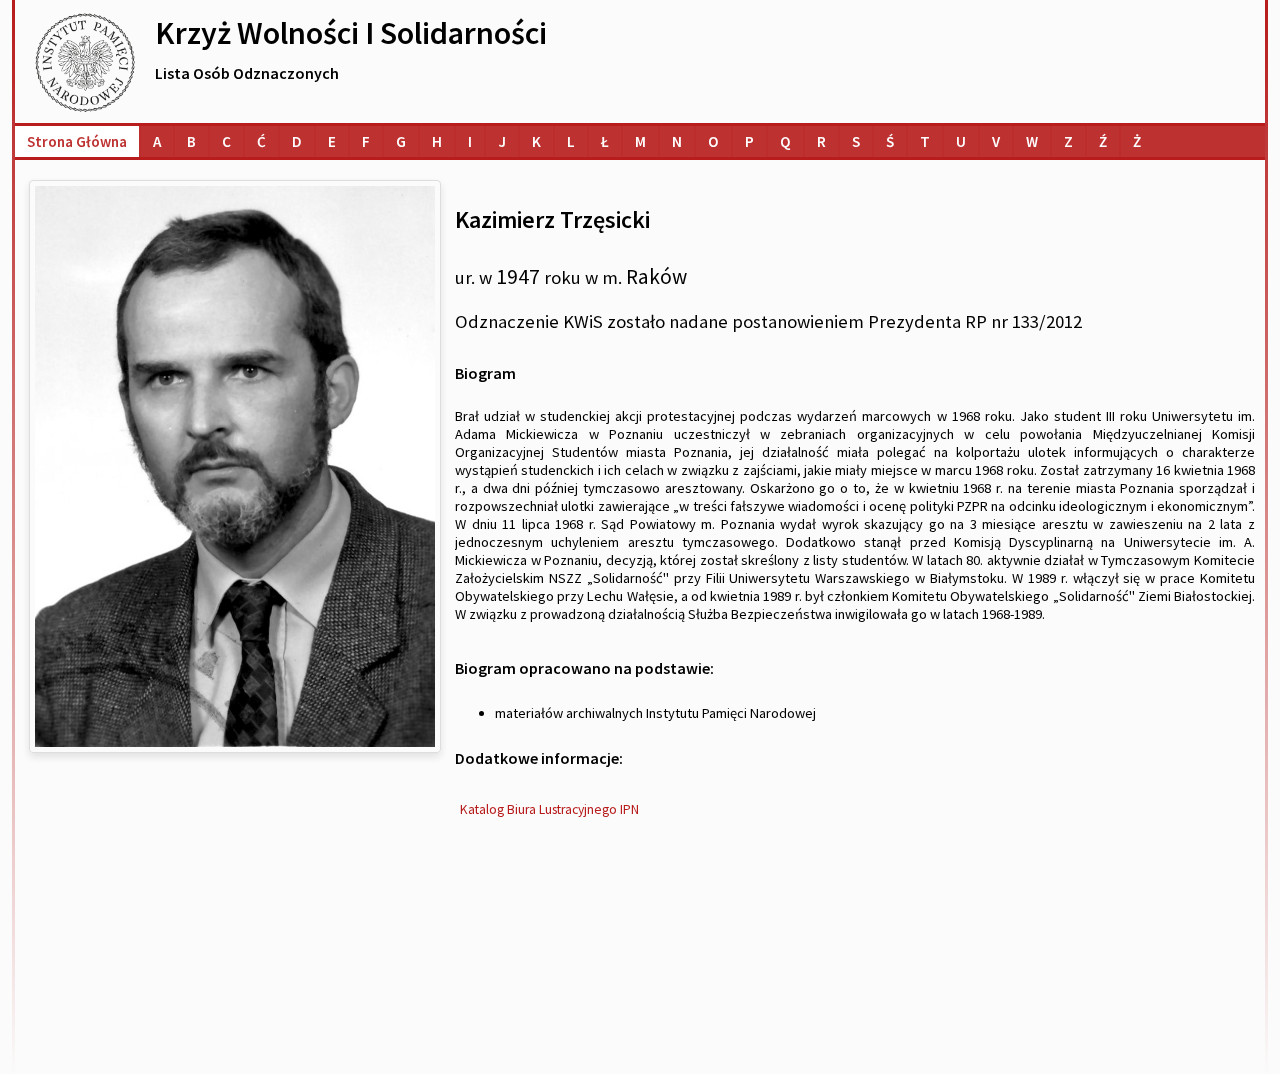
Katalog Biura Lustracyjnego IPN (549, 809)
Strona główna (77, 141)
